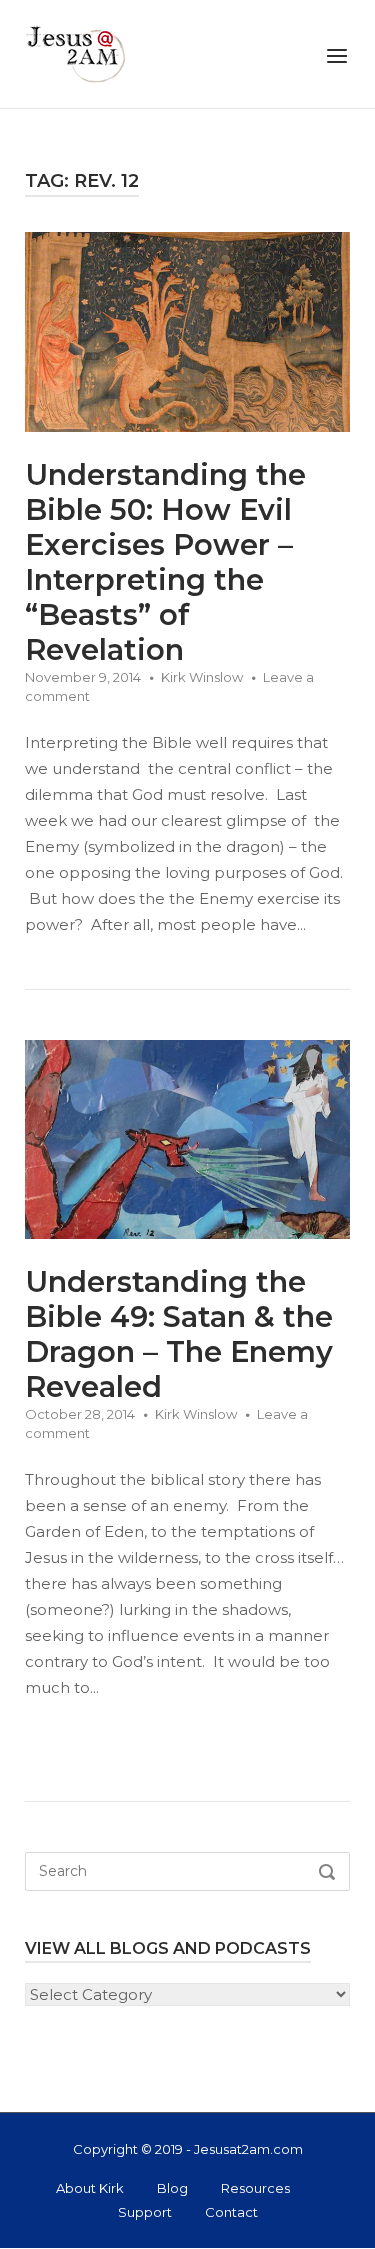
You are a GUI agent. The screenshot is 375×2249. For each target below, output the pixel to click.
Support (145, 2212)
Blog (172, 2188)
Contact (231, 2212)
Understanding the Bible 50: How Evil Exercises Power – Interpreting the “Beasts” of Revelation (165, 562)
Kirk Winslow (202, 677)
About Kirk (90, 2188)
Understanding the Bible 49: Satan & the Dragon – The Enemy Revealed (179, 1334)
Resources (255, 2188)
